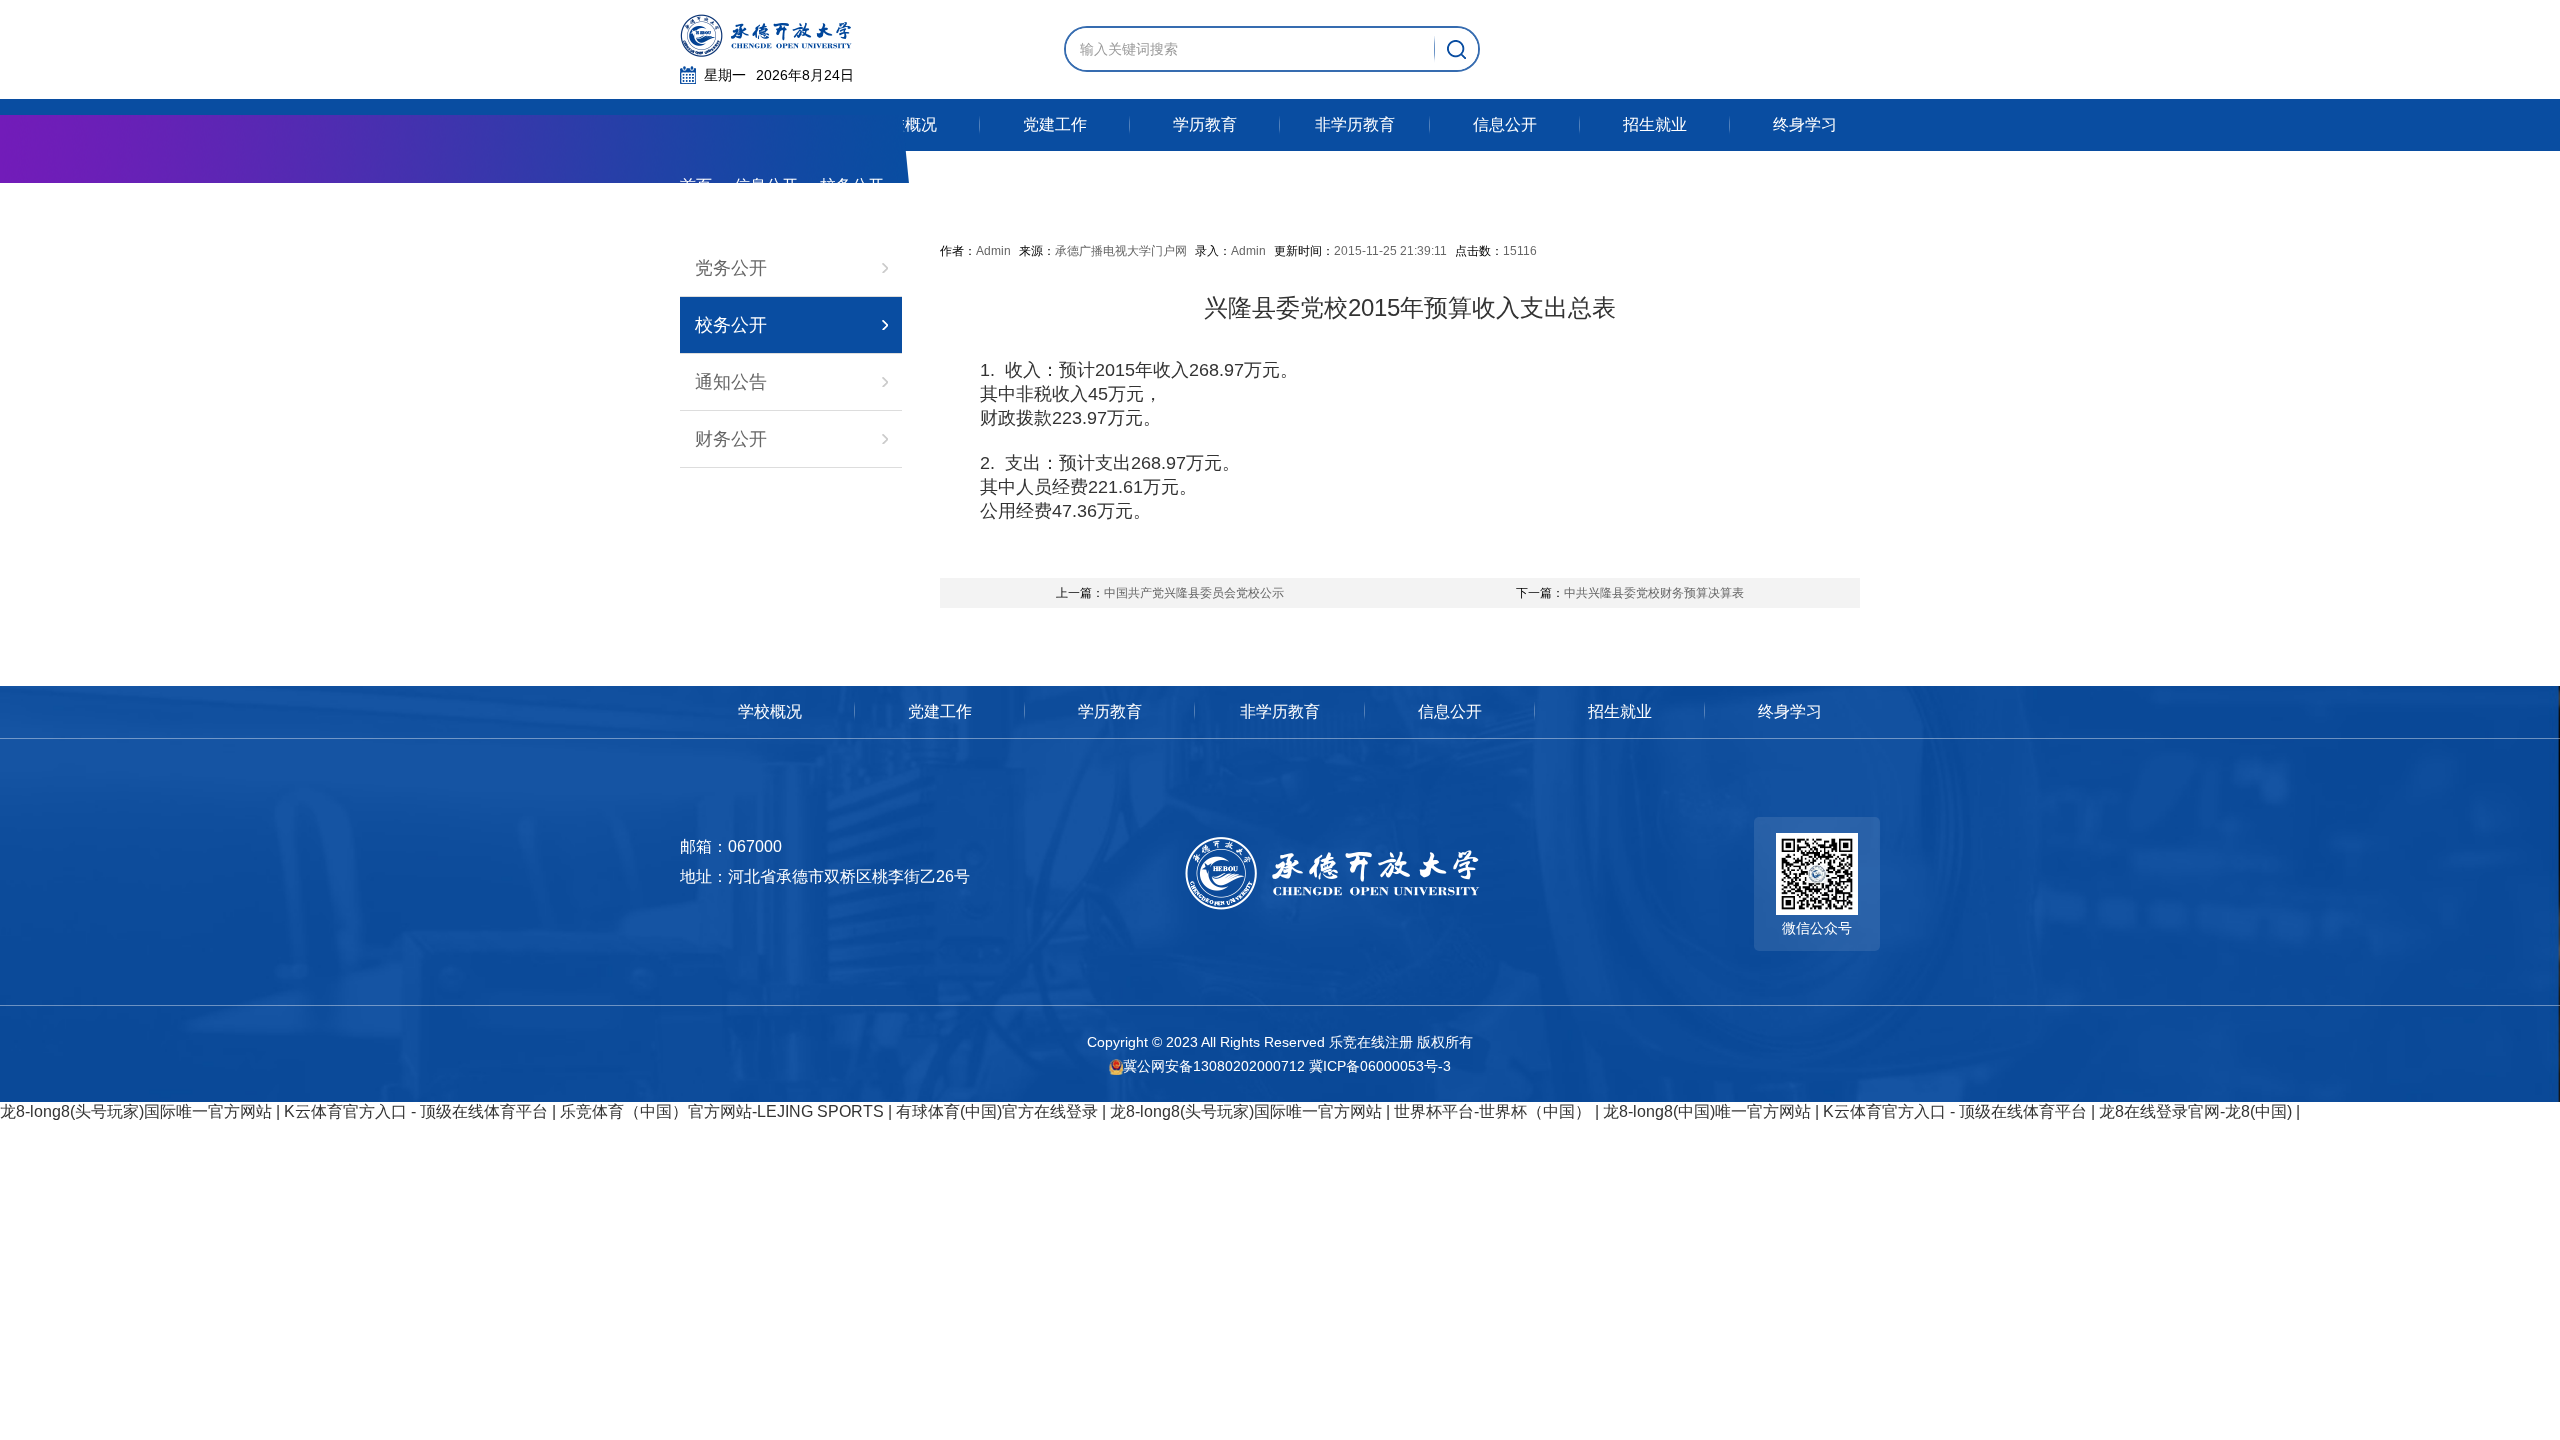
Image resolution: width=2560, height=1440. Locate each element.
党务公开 (731, 268)
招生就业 (1620, 711)
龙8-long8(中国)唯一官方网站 (1707, 1111)
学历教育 (1110, 711)
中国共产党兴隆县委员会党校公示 (1170, 593)
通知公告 (731, 382)
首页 (696, 185)
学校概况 (770, 711)
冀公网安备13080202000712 (1214, 1066)
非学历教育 (1280, 711)
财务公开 (731, 439)
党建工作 (940, 711)
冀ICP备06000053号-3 (1380, 1066)
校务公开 (731, 325)
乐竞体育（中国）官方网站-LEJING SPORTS (722, 1111)
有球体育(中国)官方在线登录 (997, 1111)
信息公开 (766, 185)
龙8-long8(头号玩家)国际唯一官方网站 (136, 1111)
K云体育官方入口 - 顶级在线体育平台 (416, 1111)
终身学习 (1790, 711)
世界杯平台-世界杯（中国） (1492, 1111)
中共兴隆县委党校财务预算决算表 (1630, 593)
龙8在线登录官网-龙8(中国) (2195, 1111)
